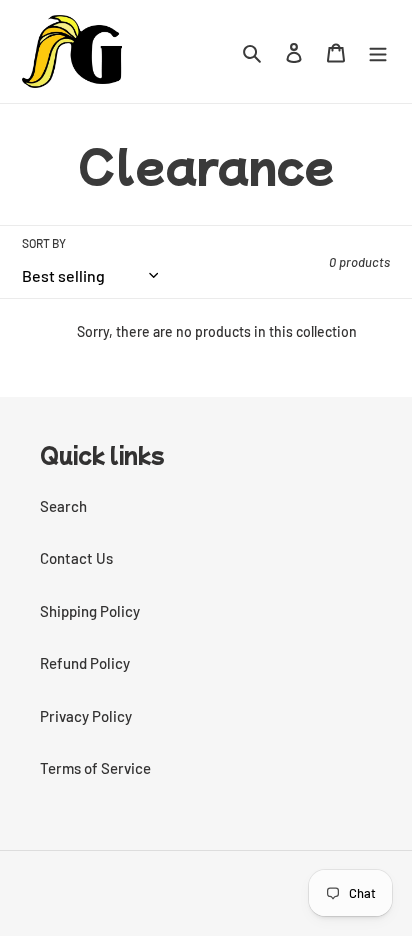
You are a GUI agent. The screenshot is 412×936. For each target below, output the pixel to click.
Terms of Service (95, 768)
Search (63, 506)
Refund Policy (85, 663)
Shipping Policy (90, 611)
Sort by (44, 243)
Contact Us (76, 558)
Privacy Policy (86, 716)
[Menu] (378, 51)
